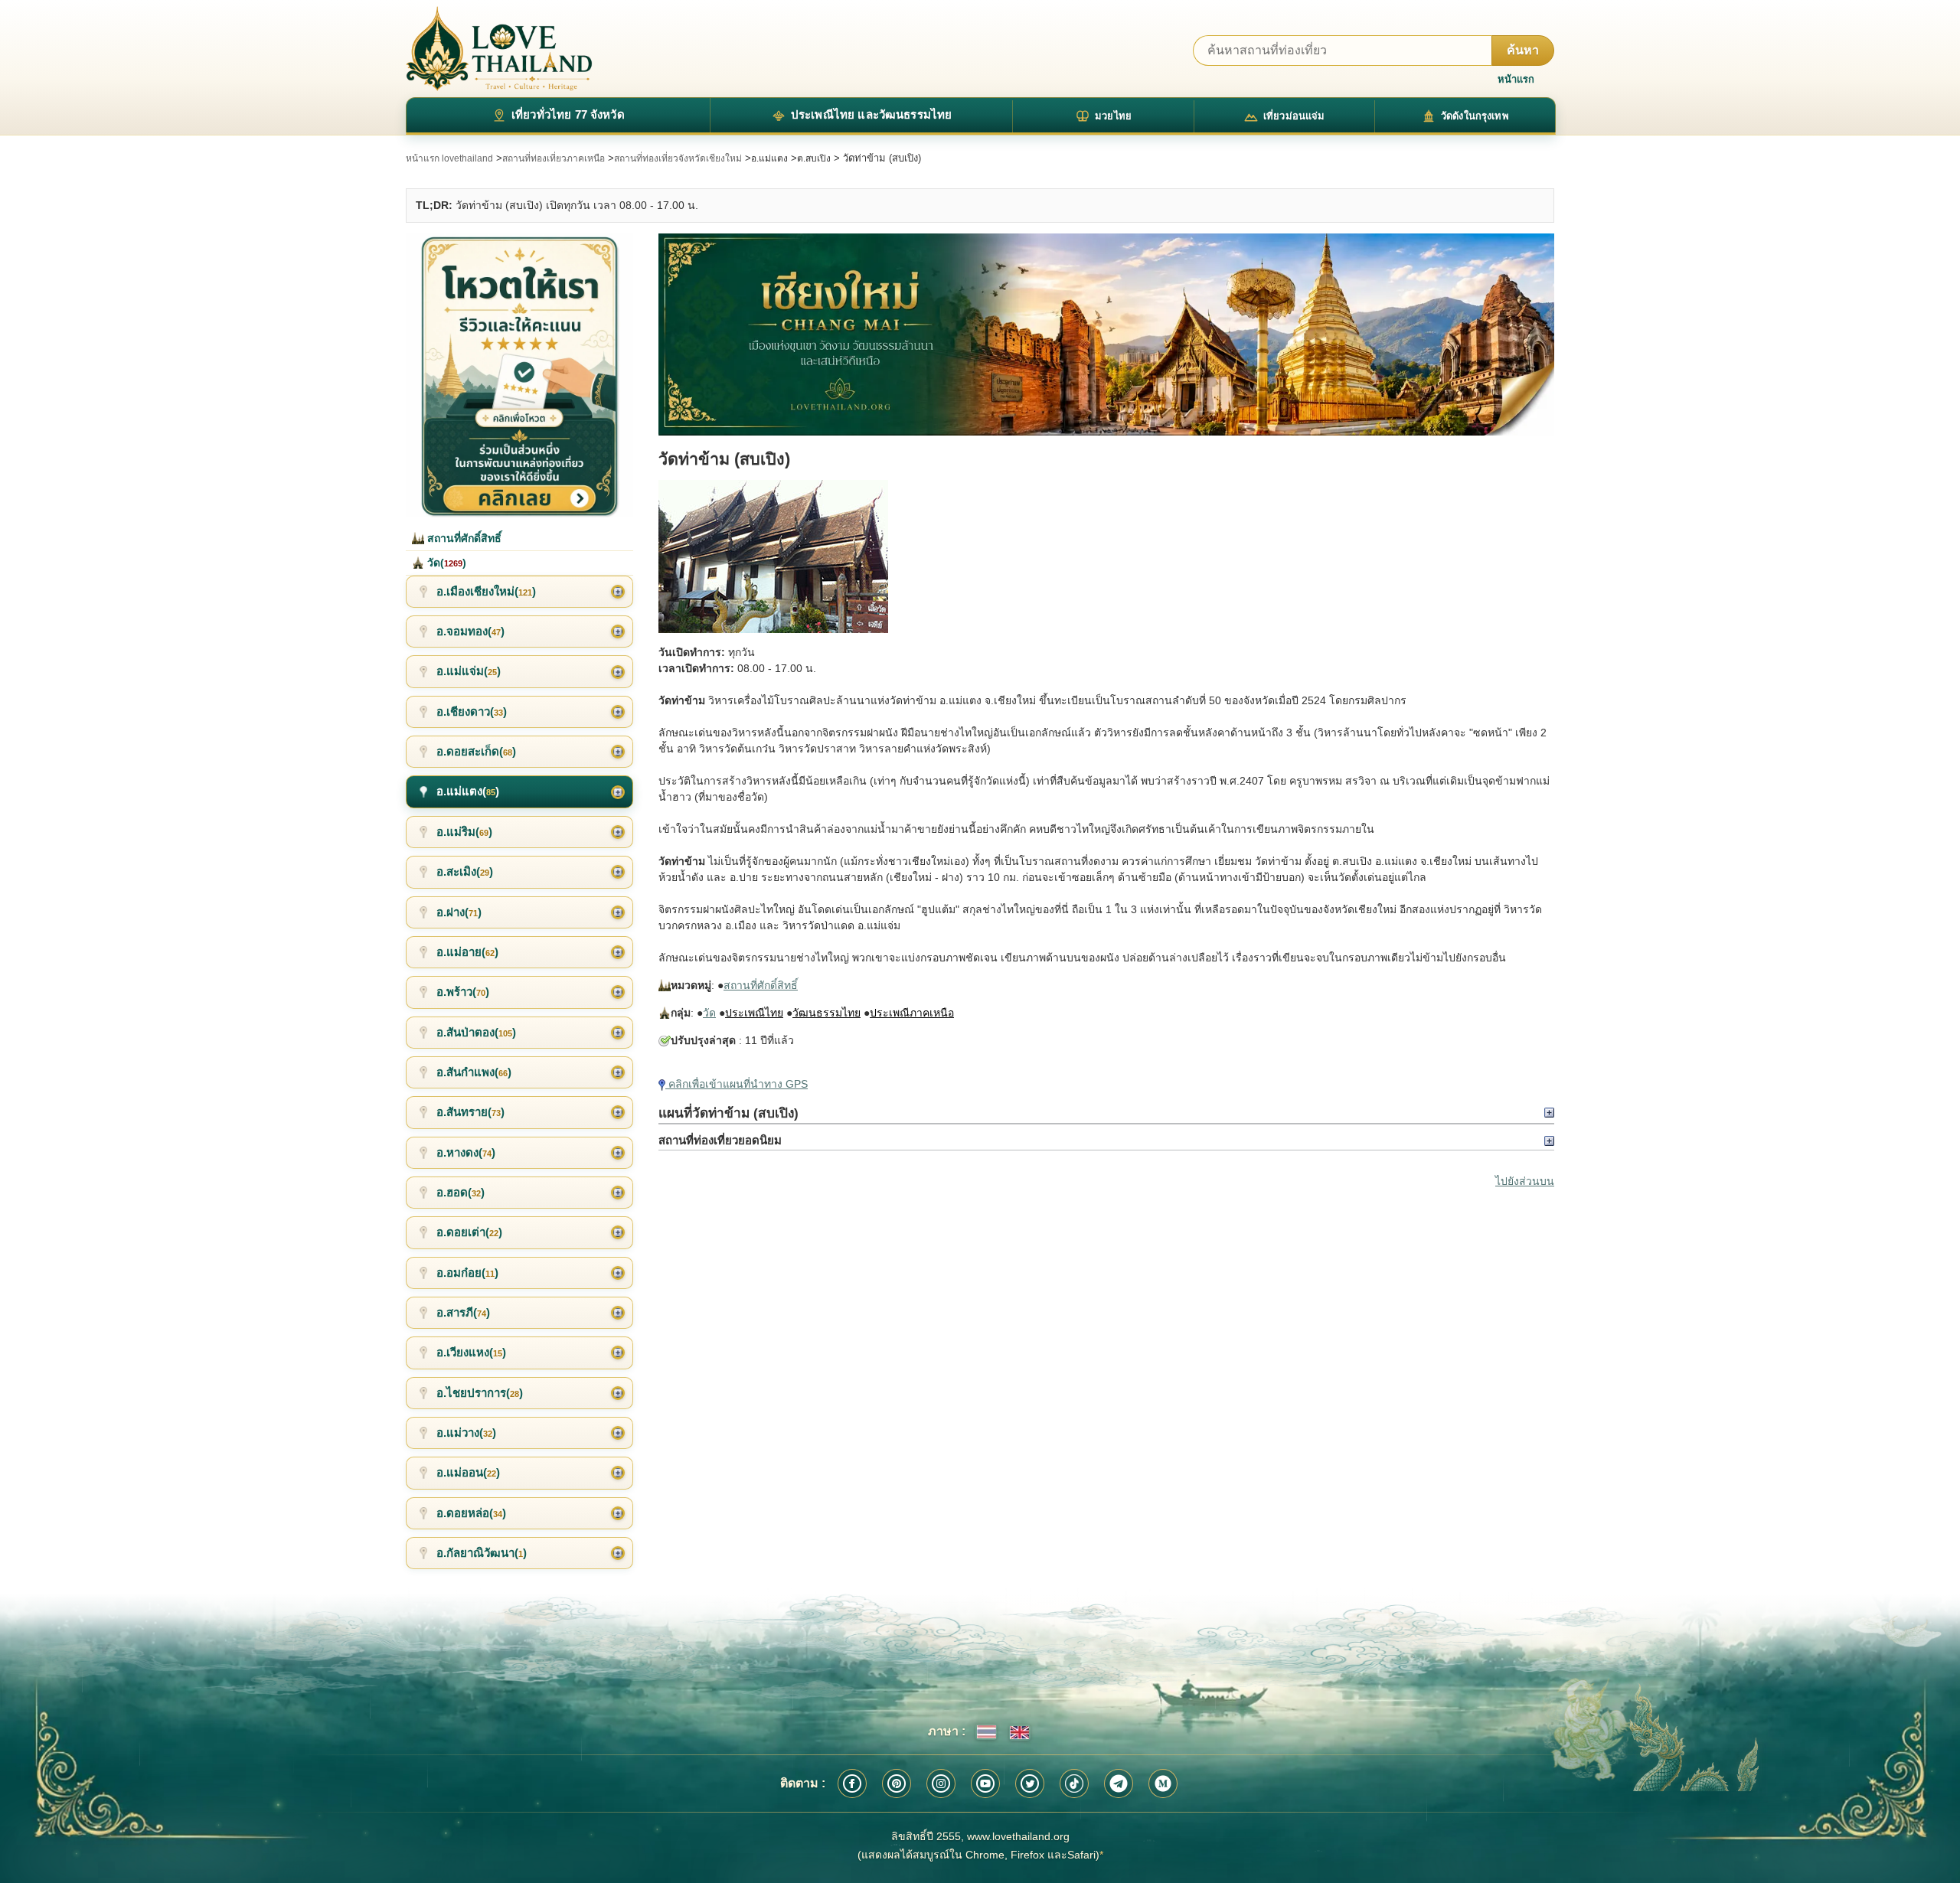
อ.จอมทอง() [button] (470, 631)
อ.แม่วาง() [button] (466, 1433)
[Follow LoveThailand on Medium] (1163, 1783)
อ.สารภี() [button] (463, 1312)
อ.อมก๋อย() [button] (467, 1273)
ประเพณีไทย (754, 1013)
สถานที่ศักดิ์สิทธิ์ (761, 985)
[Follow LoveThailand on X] (1030, 1783)
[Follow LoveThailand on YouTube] (985, 1783)
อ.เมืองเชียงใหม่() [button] (486, 591)
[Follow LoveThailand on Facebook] (852, 1783)
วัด (709, 1013)
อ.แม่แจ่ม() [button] (469, 671)
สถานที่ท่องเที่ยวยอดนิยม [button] (720, 1140)
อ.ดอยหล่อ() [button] (471, 1513)
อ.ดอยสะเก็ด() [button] (476, 751)
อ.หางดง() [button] (466, 1152)
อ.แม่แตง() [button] (468, 791)
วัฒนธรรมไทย (826, 1013)
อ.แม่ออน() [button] (468, 1472)
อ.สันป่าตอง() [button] (476, 1032)
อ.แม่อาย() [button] (467, 952)
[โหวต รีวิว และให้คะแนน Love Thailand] (519, 375)
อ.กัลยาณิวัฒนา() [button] (482, 1553)
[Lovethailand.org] (499, 49)
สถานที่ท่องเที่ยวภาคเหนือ (554, 158)
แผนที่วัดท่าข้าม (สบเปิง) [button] (728, 1113)
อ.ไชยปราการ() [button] (480, 1393)
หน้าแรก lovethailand (449, 158)
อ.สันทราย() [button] (470, 1112)
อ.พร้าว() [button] (463, 992)
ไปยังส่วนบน (1525, 1181)
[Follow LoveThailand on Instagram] (941, 1783)
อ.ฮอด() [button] (461, 1192)
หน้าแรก (1516, 79)
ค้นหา (1523, 50)
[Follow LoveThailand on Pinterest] (897, 1783)
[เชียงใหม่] (1106, 335)
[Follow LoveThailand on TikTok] (1074, 1783)
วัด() (445, 563)
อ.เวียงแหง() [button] (471, 1352)
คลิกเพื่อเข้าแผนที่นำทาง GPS (737, 1084)
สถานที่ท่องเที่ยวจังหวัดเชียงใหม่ (678, 158)
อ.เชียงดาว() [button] (472, 711)
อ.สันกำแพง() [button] (474, 1072)
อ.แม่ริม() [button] (464, 832)
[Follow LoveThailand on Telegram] (1119, 1783)
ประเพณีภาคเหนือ (912, 1013)
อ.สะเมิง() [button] (465, 871)
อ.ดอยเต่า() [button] (469, 1232)
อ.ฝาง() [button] (459, 912)
